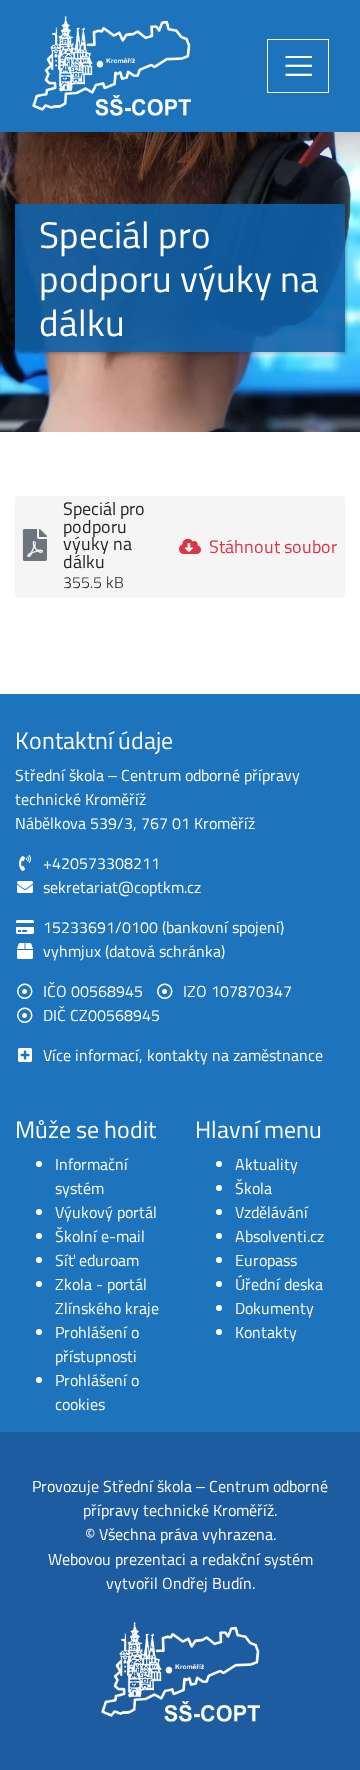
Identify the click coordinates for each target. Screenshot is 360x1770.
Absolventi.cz (279, 1236)
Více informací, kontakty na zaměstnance (183, 1055)
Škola (253, 1188)
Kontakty (266, 1332)
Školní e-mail (100, 1236)
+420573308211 (101, 863)
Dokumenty (274, 1308)
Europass (266, 1260)
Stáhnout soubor (273, 546)
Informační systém (91, 1176)
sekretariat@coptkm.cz (122, 887)
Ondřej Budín (207, 1583)
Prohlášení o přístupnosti (97, 1344)
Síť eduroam (97, 1260)
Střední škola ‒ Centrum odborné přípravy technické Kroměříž (205, 1498)
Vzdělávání (271, 1212)
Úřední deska (279, 1284)
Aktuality (266, 1164)
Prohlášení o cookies (97, 1392)
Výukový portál (106, 1212)
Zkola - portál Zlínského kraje (107, 1296)
